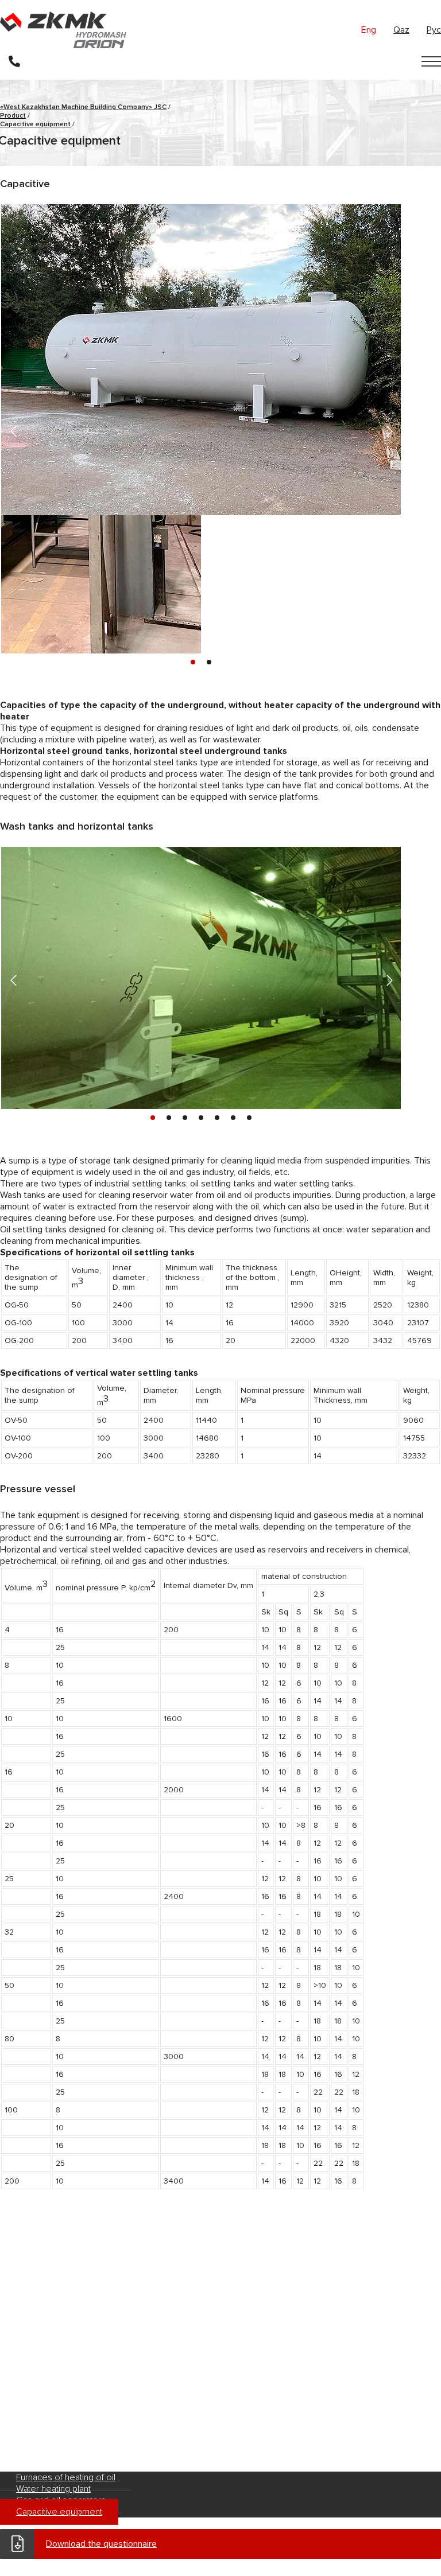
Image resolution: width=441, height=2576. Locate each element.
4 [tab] (201, 1118)
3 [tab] (185, 1118)
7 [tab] (249, 1118)
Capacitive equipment (59, 2512)
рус (434, 30)
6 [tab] (233, 1118)
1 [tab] (193, 662)
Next (387, 429)
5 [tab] (217, 1118)
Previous (12, 429)
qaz (401, 30)
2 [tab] (209, 662)
